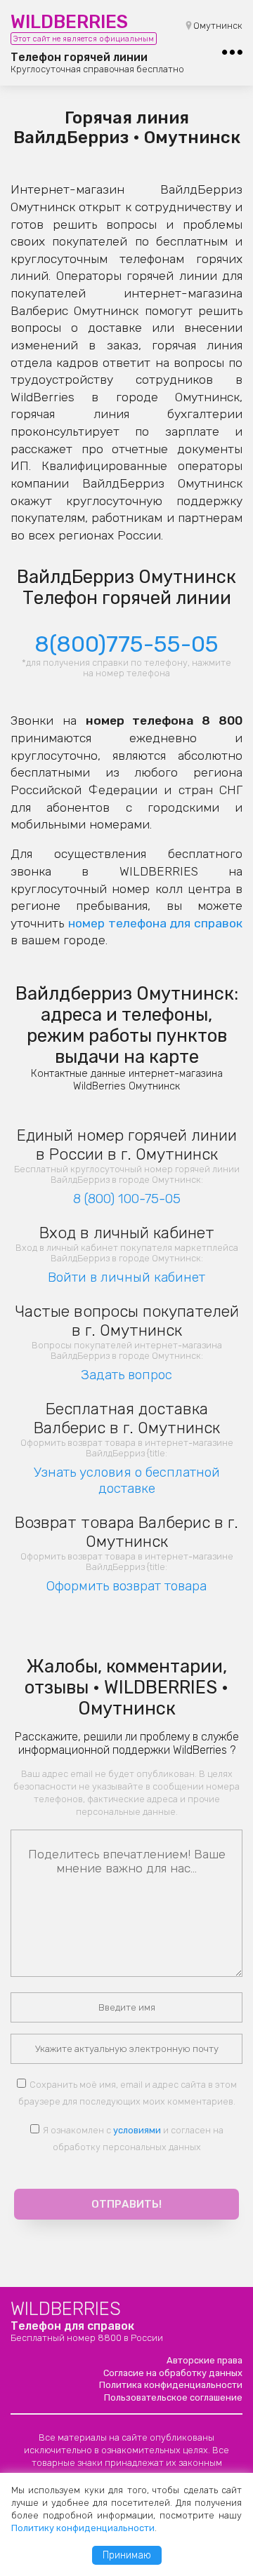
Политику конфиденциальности (83, 2528)
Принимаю (127, 2555)
